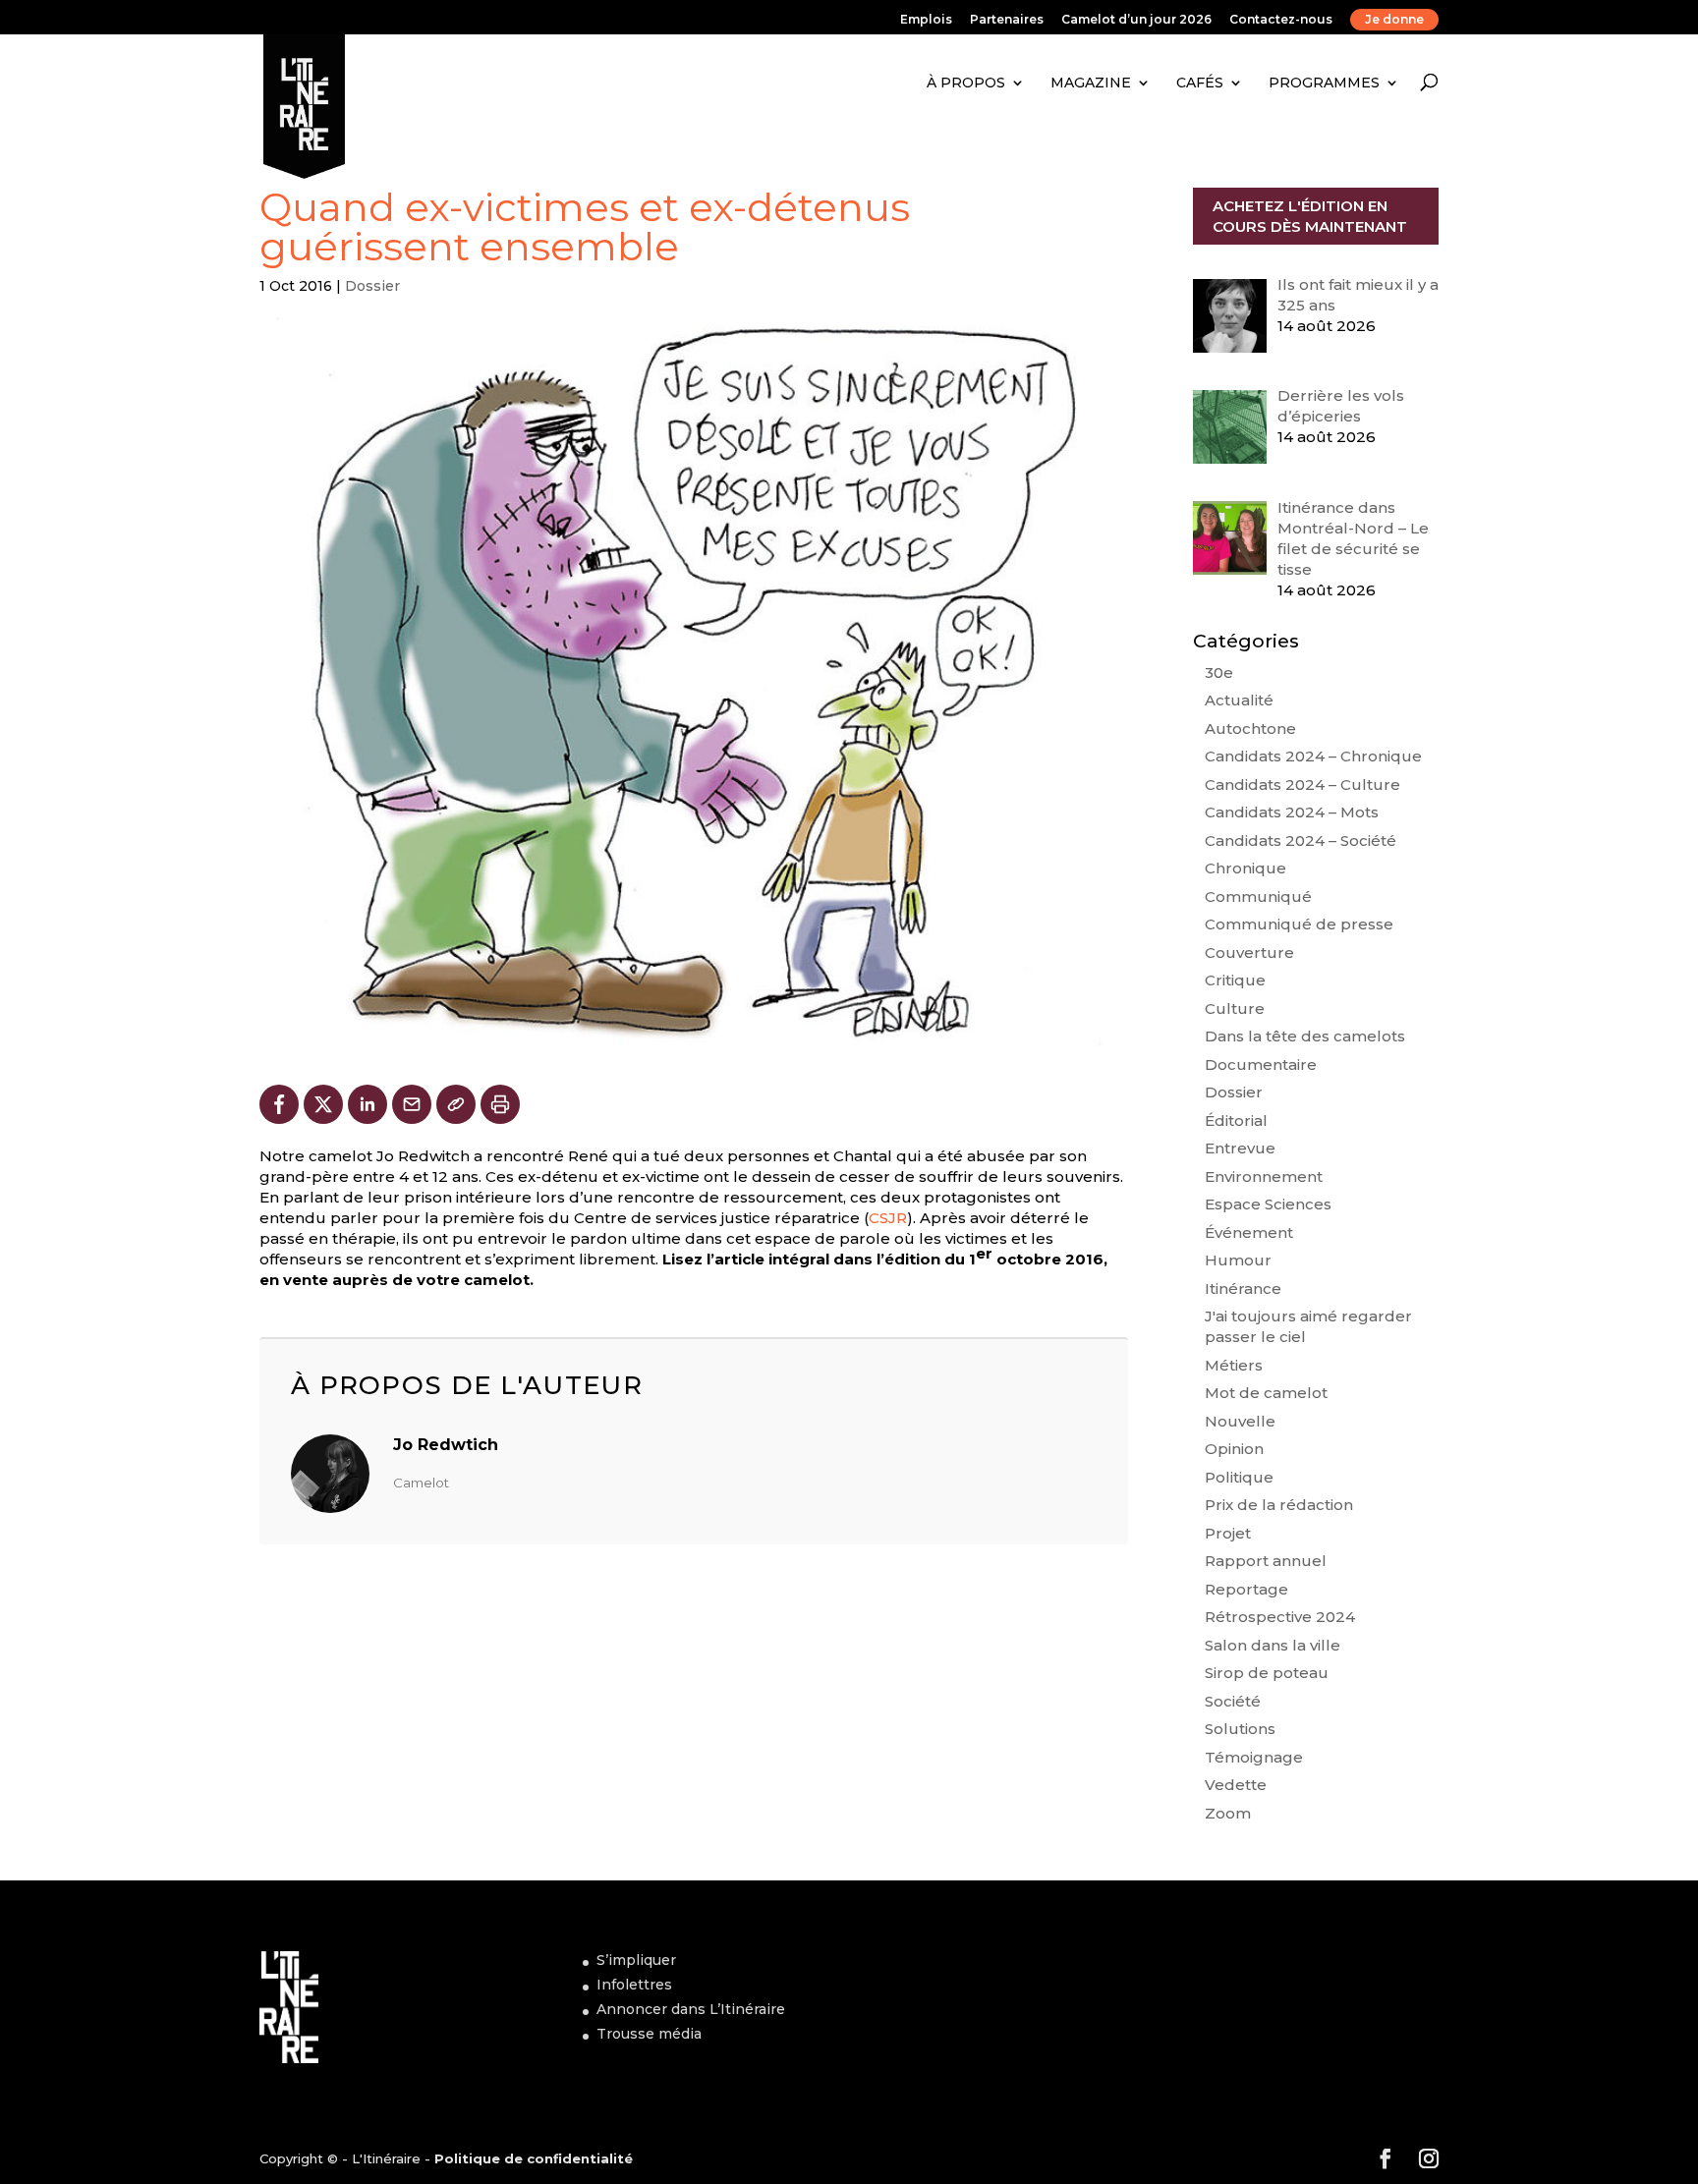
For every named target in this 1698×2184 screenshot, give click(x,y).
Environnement (1264, 1176)
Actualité (1239, 700)
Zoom (1228, 1813)
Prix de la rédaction (1279, 1505)
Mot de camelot (1266, 1393)
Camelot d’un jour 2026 (1136, 20)
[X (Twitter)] (323, 1104)
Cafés (1200, 83)
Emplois (926, 20)
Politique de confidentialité (534, 2158)
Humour (1238, 1260)
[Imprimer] (500, 1104)
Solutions (1240, 1729)
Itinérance (1243, 1288)
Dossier (372, 286)
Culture (1235, 1008)
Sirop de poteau (1267, 1673)
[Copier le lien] (456, 1104)
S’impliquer (636, 1960)
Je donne (1394, 19)
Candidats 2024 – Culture (1302, 784)
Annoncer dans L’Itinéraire (691, 2009)
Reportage (1246, 1589)
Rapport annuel (1266, 1561)
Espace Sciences (1268, 1204)
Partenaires (1007, 20)
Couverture (1249, 952)
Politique (1239, 1477)
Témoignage (1254, 1757)
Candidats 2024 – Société (1301, 840)
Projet (1228, 1533)
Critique (1235, 980)
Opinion (1234, 1449)
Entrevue (1240, 1148)
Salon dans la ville (1273, 1645)
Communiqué (1258, 896)
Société (1233, 1701)
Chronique (1245, 868)
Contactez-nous (1281, 20)
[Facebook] (279, 1104)
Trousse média (649, 2034)
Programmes (1324, 83)
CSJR (888, 1218)
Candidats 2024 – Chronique (1313, 756)
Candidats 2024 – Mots (1292, 812)
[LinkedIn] (368, 1104)
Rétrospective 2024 (1280, 1617)
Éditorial (1236, 1120)
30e (1219, 672)
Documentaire (1261, 1064)
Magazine (1091, 83)
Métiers (1234, 1365)
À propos (966, 83)
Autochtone (1250, 728)
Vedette (1236, 1785)
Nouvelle (1240, 1421)
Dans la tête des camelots (1305, 1036)
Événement (1249, 1232)
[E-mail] (412, 1104)
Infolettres (634, 1985)
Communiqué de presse (1299, 924)
